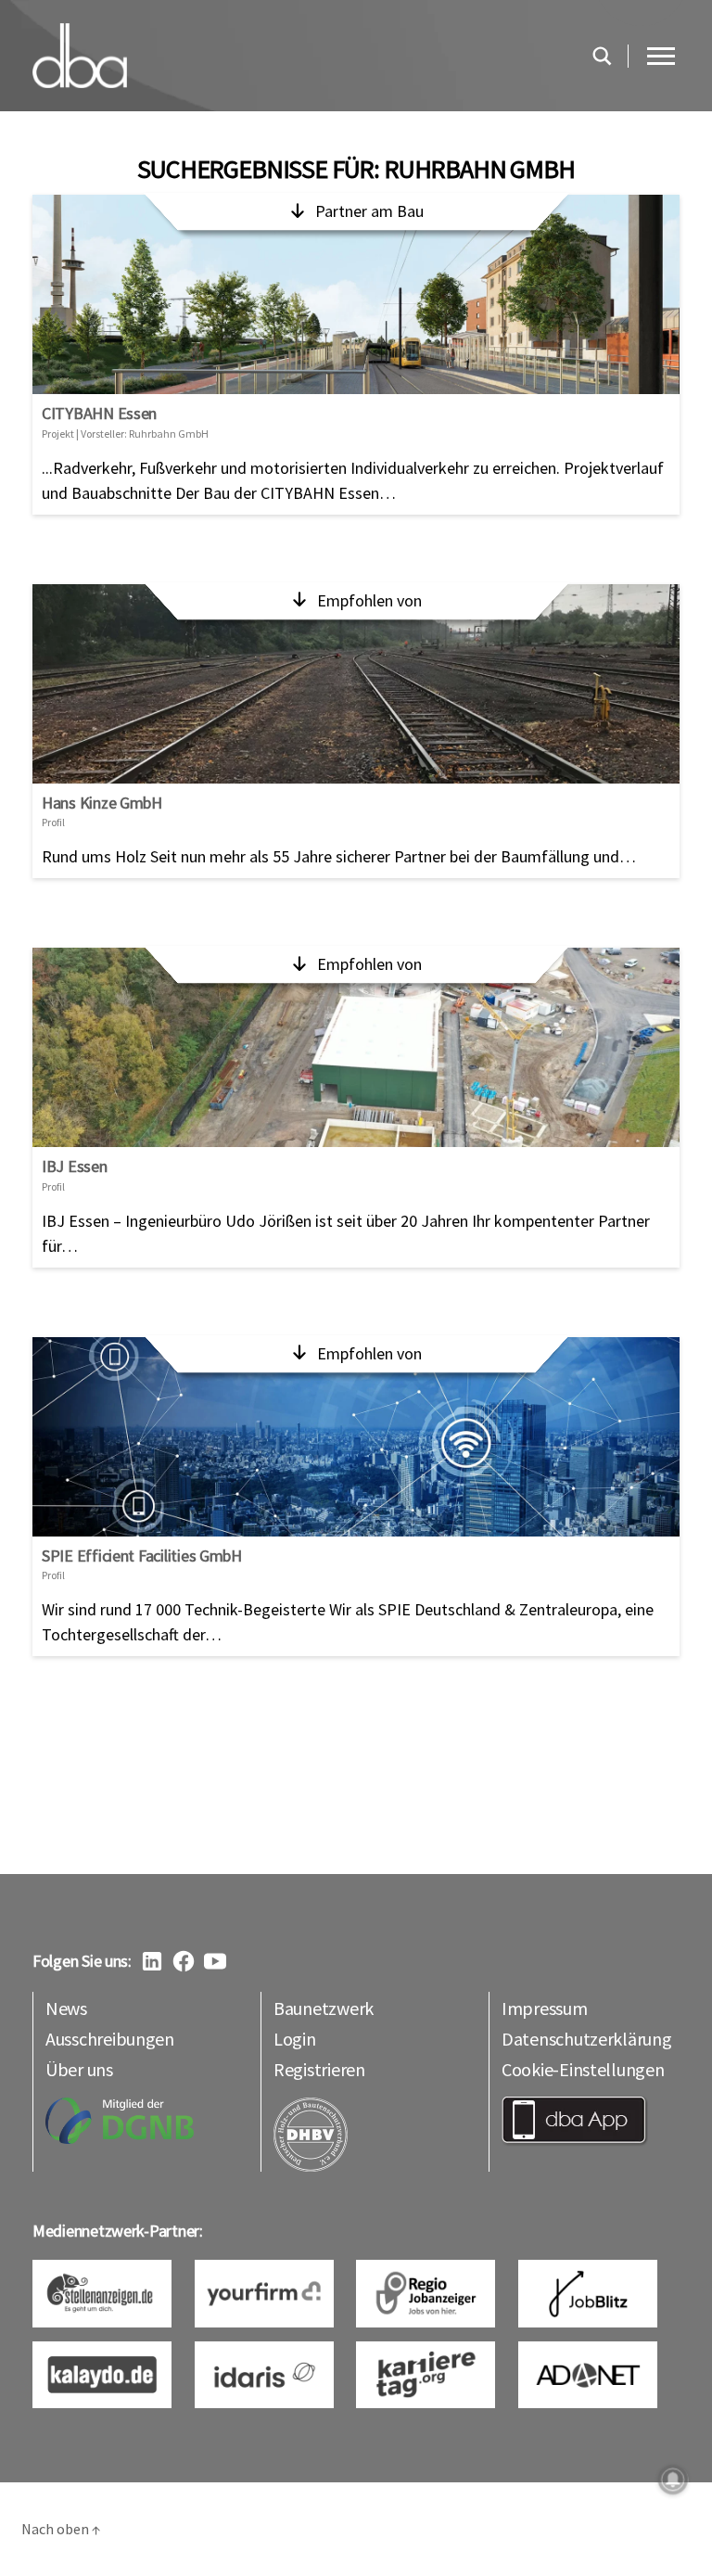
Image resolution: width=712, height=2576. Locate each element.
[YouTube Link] (215, 1961)
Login (295, 2039)
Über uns (79, 2069)
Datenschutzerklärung (587, 2039)
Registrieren (319, 2069)
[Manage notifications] (673, 2480)
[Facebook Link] (184, 1961)
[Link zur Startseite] (302, 56)
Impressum (545, 2008)
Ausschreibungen (110, 2039)
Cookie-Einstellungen (583, 2069)
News (66, 2008)
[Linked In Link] (152, 1961)
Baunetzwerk (324, 2008)
